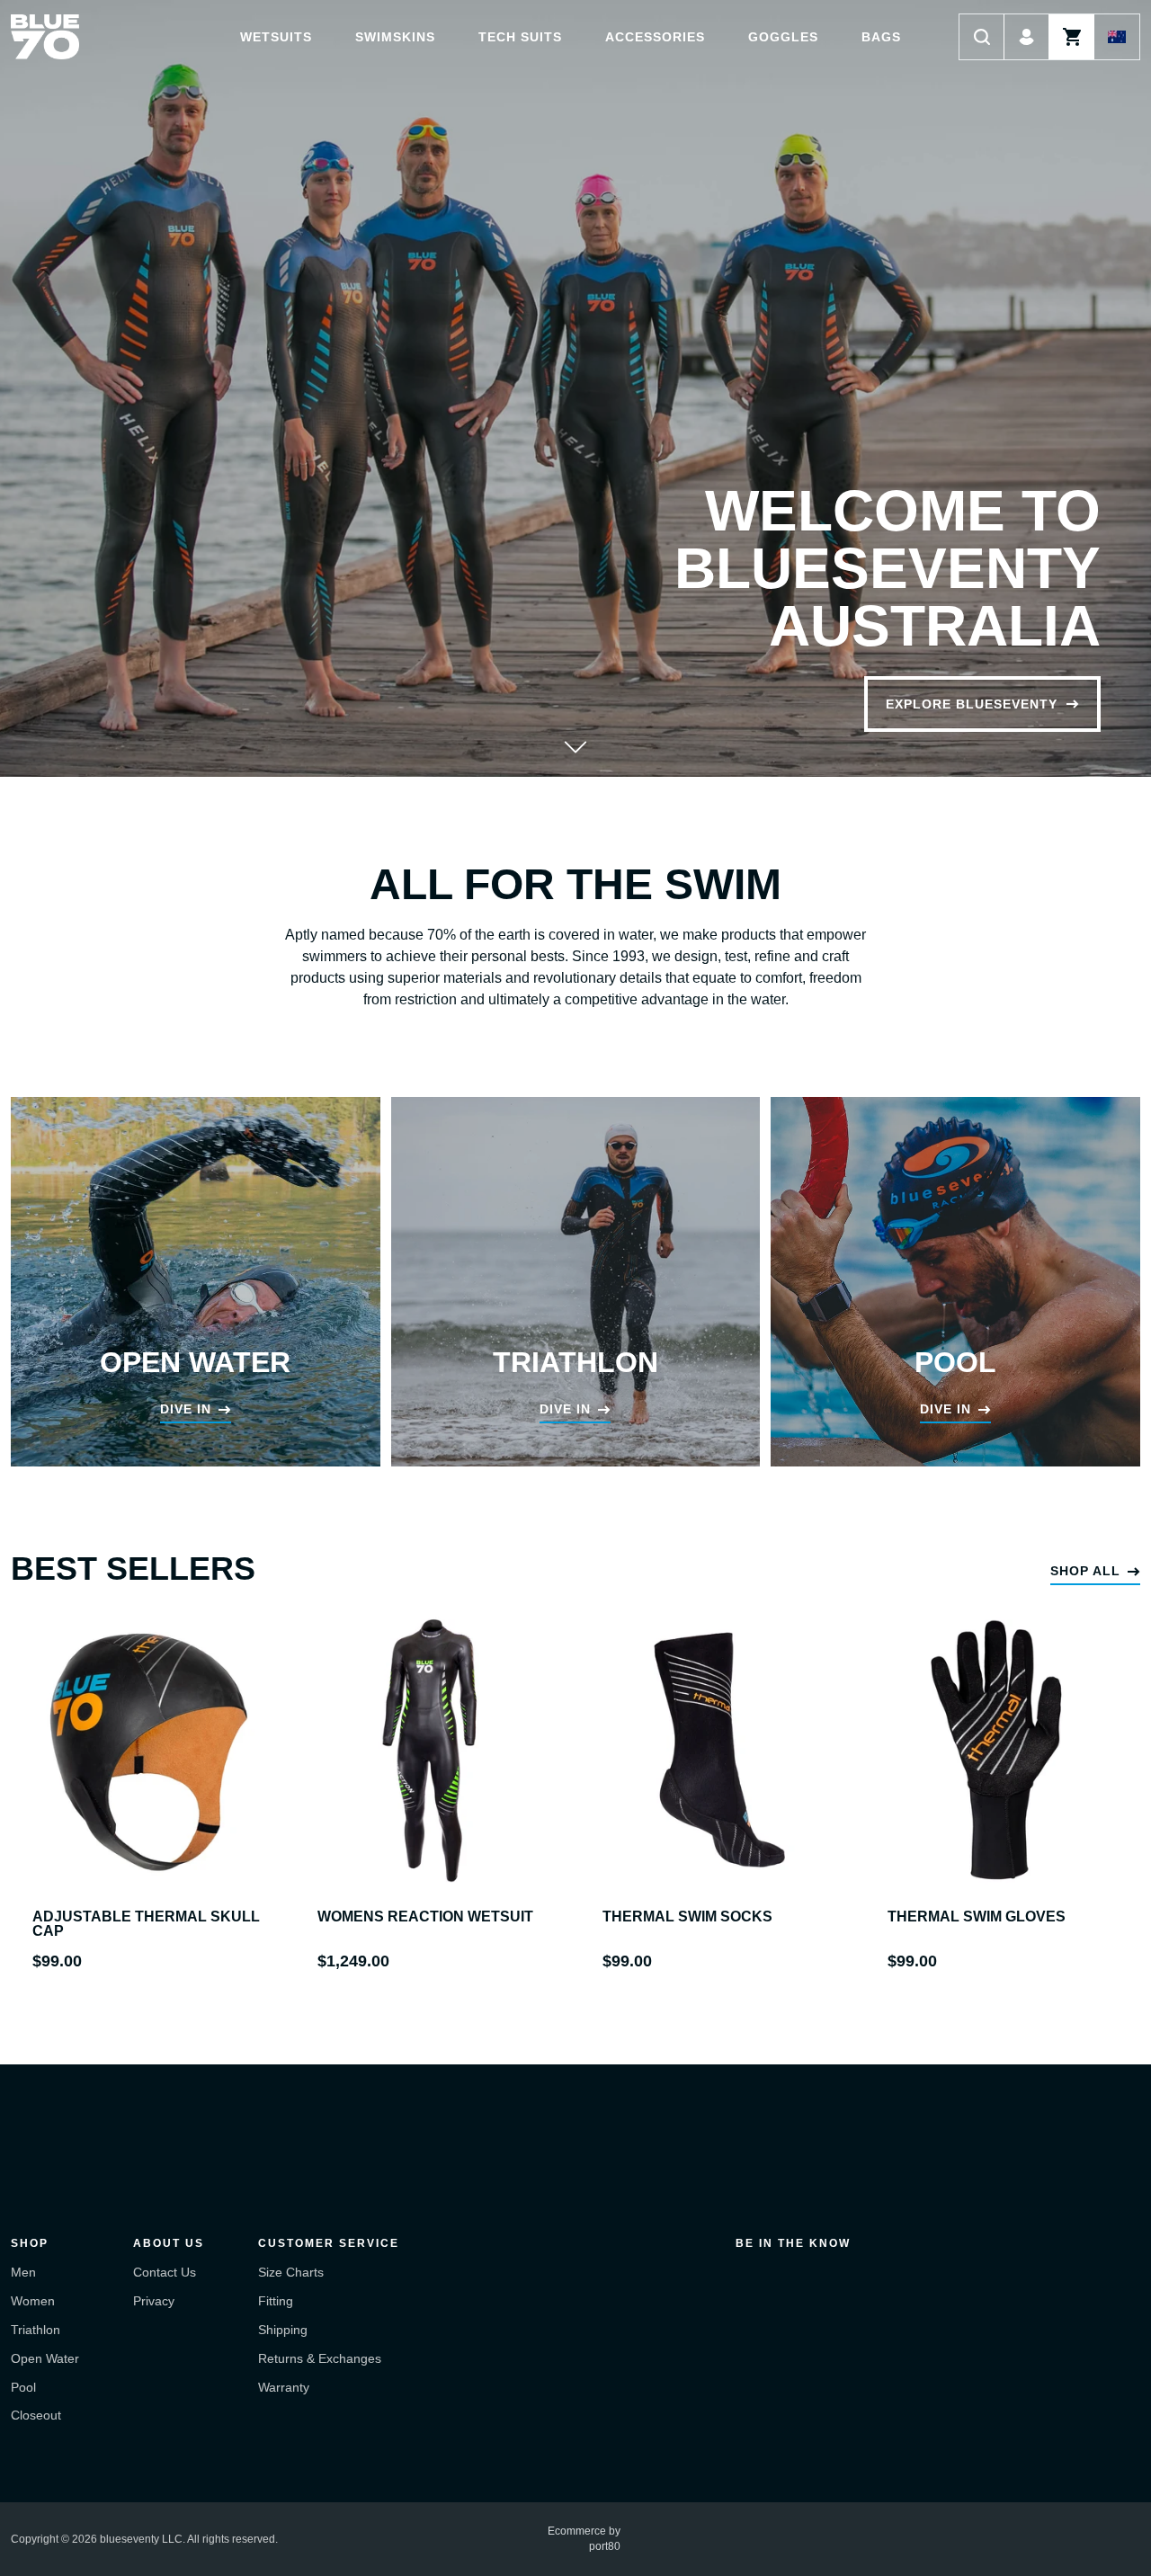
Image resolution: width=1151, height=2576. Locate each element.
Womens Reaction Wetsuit (425, 1917)
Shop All (1085, 1571)
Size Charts (291, 2272)
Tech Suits (520, 37)
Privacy (154, 2301)
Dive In (186, 1409)
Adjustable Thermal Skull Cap (146, 1924)
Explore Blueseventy (972, 704)
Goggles (783, 37)
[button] (982, 37)
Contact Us (165, 2272)
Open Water (45, 2358)
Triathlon (36, 2330)
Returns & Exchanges (320, 2358)
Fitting (276, 2301)
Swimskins (395, 37)
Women (33, 2301)
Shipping (283, 2330)
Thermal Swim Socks (687, 1917)
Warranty (284, 2387)
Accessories (655, 37)
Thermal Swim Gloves (977, 1917)
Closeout (36, 2415)
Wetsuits (276, 37)
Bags (881, 37)
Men (23, 2272)
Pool (23, 2387)
